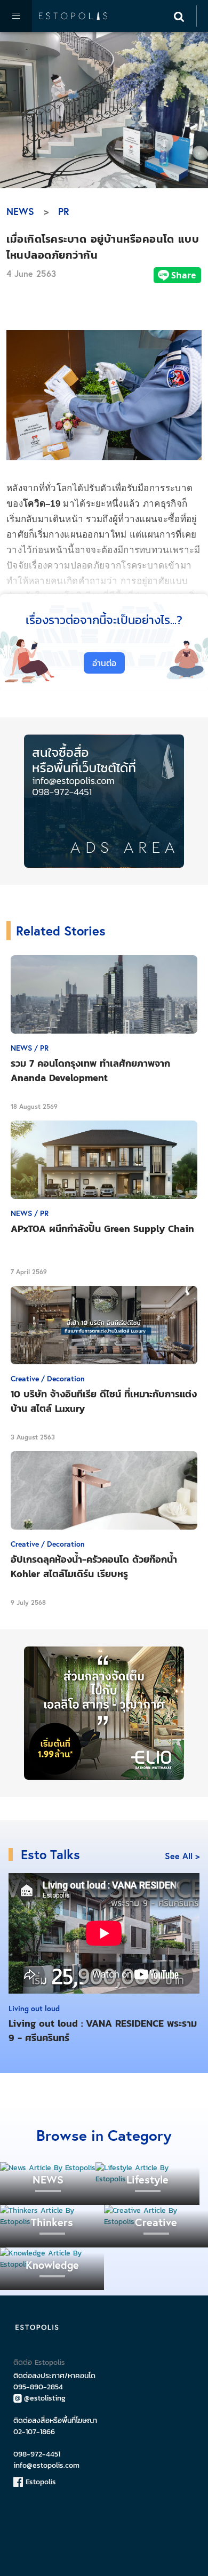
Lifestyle (147, 2179)
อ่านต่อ (104, 663)
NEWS (20, 211)
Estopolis (39, 2482)
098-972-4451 (37, 2454)
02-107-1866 (34, 2432)
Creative (156, 2222)
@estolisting (45, 2398)
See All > (182, 1856)
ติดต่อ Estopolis (39, 2362)
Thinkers (52, 2222)
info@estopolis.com (46, 2465)
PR (64, 211)
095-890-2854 (38, 2387)
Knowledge (52, 2265)
